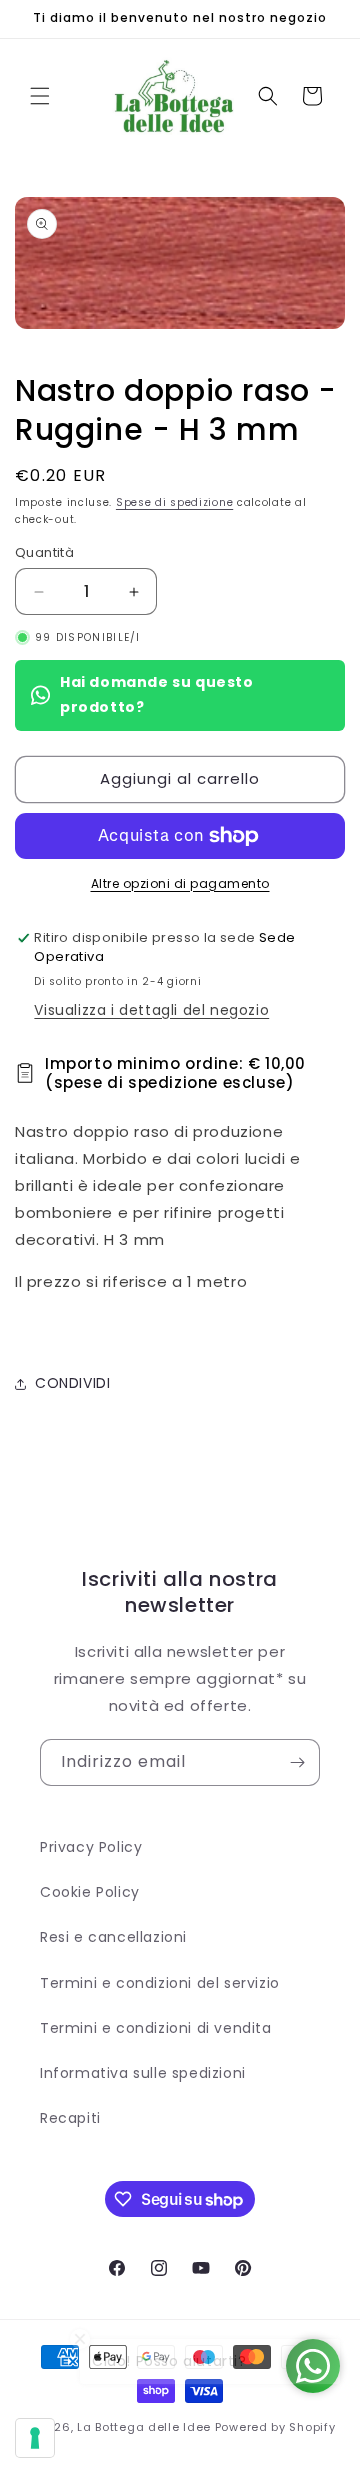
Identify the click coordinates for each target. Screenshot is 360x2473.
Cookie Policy (90, 1892)
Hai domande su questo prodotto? (157, 694)
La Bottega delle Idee (144, 2427)
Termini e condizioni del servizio (160, 1983)
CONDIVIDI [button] (72, 1383)
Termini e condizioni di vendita (156, 2028)
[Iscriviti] (297, 1762)
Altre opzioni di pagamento (180, 883)
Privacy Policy (91, 1847)
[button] (40, 96)
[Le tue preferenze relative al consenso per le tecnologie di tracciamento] (35, 2438)
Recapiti (70, 2118)
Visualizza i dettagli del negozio (151, 1010)
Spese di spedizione (174, 502)
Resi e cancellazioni (113, 1937)
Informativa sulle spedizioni (143, 2073)
